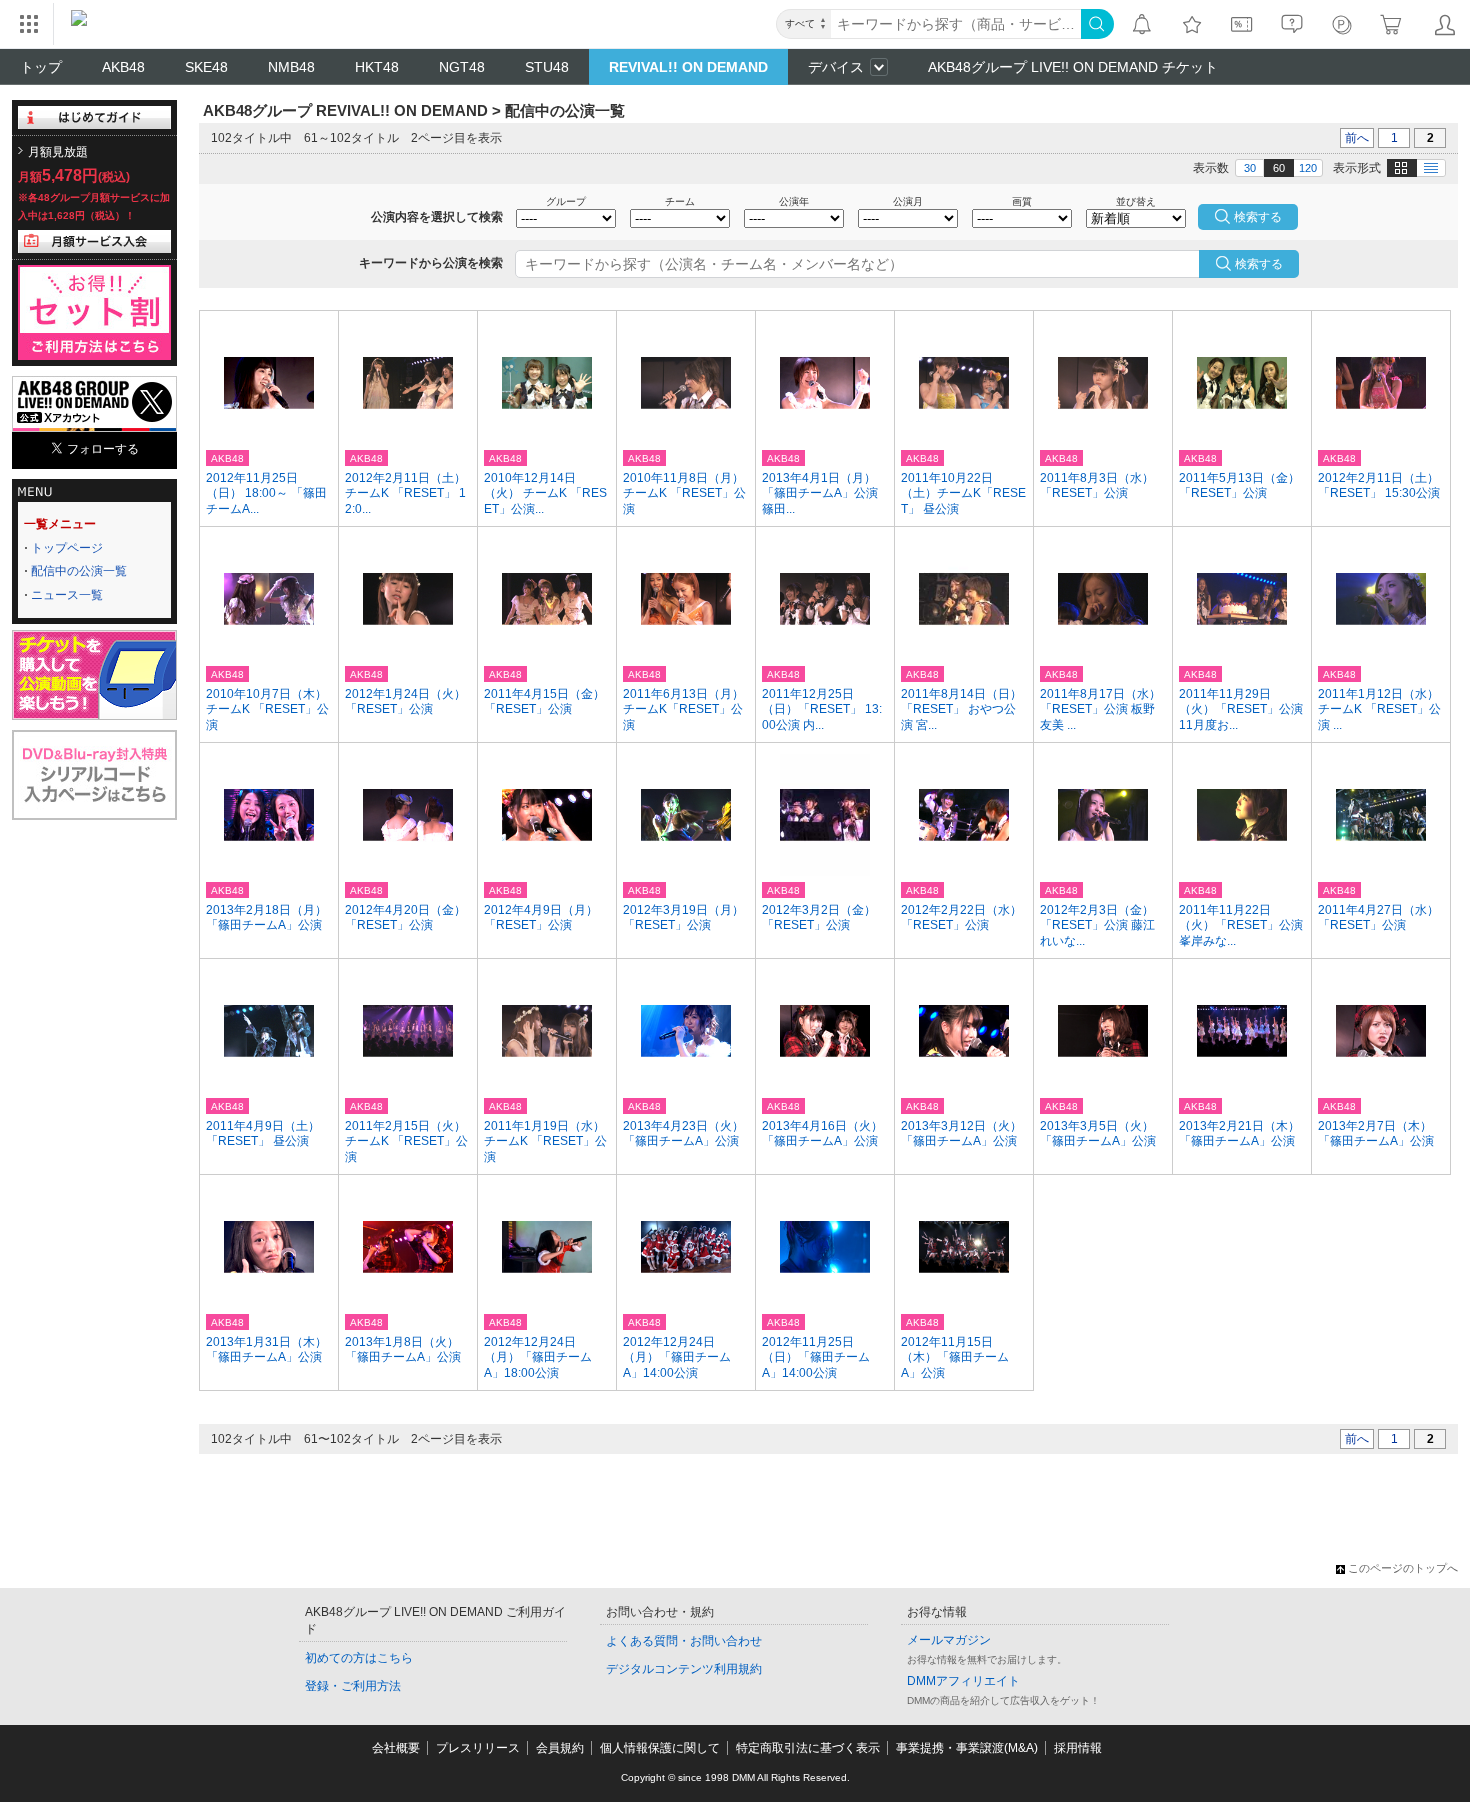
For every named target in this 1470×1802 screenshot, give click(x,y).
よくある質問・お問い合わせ (684, 1641)
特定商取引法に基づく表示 (808, 1748)
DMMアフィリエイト (963, 1681)
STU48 (547, 67)
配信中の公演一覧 (79, 571)
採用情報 (1078, 1748)
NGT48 (462, 67)
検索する (1259, 264)
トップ (41, 67)
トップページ (67, 548)
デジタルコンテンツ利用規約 (684, 1669)
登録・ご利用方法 (353, 1686)
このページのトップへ (1403, 1568)
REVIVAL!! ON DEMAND (688, 67)
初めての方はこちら (359, 1658)
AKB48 (123, 67)
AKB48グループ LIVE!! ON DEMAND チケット (1073, 67)
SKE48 (206, 67)
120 (1308, 168)
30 (1250, 168)
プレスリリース (478, 1748)
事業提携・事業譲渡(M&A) (967, 1748)
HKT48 (377, 67)
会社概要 (396, 1748)
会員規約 (560, 1748)
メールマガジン (949, 1640)
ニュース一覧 (67, 595)
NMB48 (291, 67)
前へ (1357, 138)
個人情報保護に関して (660, 1748)
